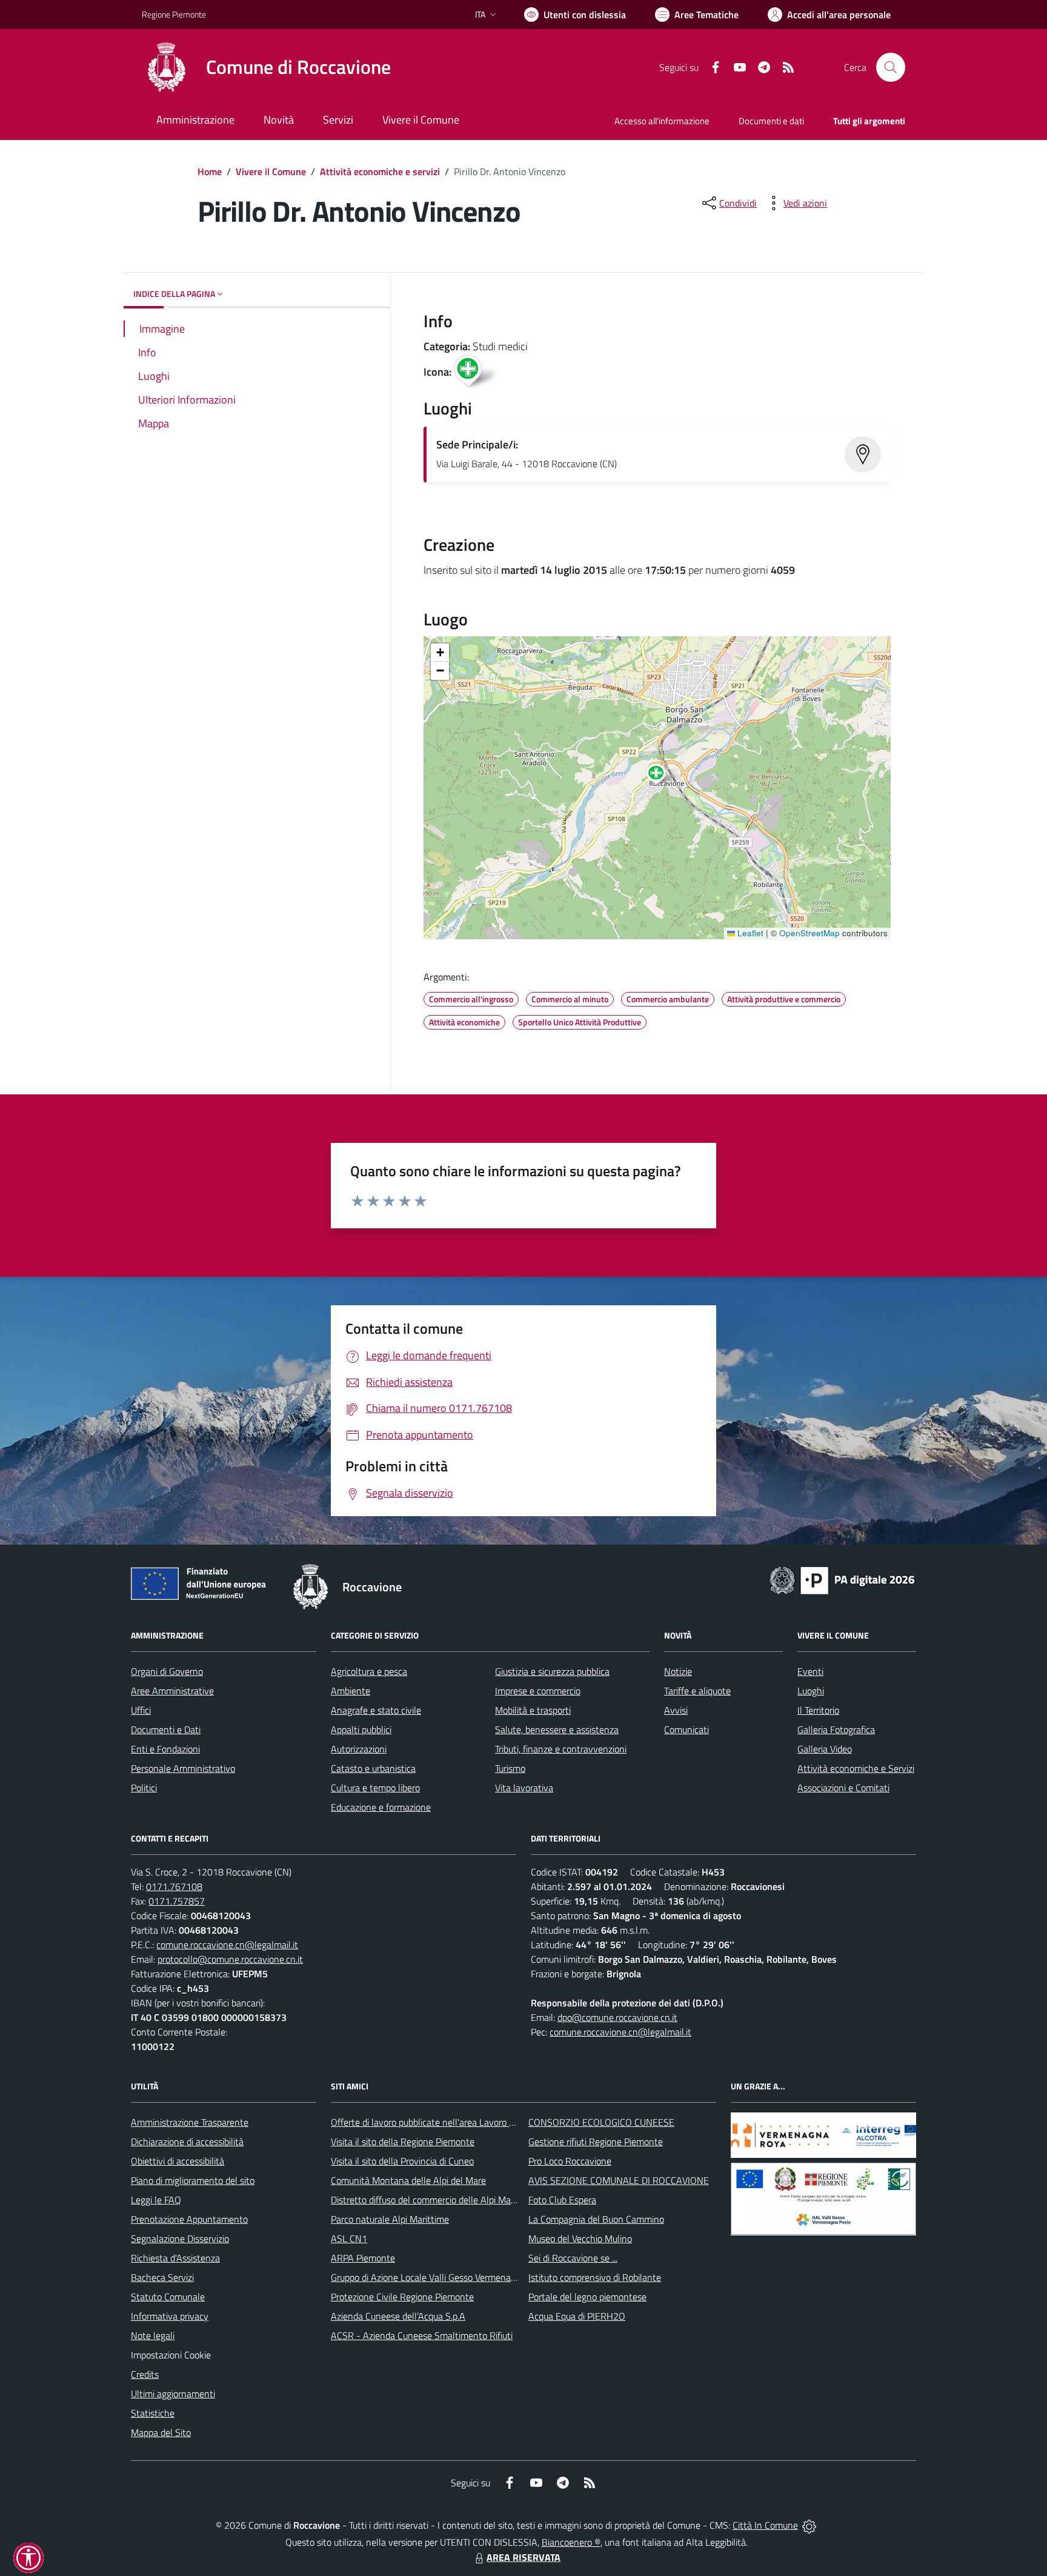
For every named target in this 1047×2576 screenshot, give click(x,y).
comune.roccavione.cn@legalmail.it (227, 1945)
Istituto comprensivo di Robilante (595, 2277)
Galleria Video (825, 1749)
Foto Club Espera (562, 2200)
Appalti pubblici (361, 1729)
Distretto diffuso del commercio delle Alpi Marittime (434, 2200)
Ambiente (351, 1691)
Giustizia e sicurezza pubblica (552, 1671)
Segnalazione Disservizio (180, 2238)
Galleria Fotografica (836, 1729)
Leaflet (749, 933)
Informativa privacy (170, 2316)
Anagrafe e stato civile (376, 1710)
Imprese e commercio (538, 1691)
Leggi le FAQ (156, 2200)
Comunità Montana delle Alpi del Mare (408, 2180)
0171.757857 (177, 1901)
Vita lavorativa (524, 1788)
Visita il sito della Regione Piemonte (403, 2142)
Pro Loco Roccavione (570, 2161)
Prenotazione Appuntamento (189, 2219)
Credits (145, 2374)
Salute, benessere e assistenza (557, 1729)
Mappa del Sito (161, 2432)
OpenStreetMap (809, 933)
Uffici (141, 1710)
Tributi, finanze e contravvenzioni (561, 1749)
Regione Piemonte (174, 14)
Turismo (510, 1768)
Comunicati (686, 1729)
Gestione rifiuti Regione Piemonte (596, 2142)
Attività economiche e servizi (380, 171)
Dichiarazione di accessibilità (187, 2142)
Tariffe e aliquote (697, 1691)
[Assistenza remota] (809, 2525)
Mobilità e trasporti (533, 1710)
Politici (144, 1788)
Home (210, 171)
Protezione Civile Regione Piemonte (402, 2297)
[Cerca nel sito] (891, 67)
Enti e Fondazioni (165, 1749)
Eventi (810, 1671)
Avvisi (676, 1710)
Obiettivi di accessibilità (178, 2161)
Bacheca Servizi (162, 2277)
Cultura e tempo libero (375, 1788)
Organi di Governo (167, 1671)
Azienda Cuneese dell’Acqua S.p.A (398, 2316)
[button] (663, 776)
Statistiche (153, 2413)
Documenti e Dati (166, 1729)
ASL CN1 (349, 2238)
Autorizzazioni (359, 1749)
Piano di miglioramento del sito (193, 2180)
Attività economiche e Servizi (856, 1768)
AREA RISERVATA (523, 2557)
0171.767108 (174, 1886)
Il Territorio (818, 1710)
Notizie (678, 1671)
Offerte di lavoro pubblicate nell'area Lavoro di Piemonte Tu (449, 2122)
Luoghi (811, 1691)
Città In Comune (765, 2525)
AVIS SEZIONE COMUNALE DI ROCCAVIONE (619, 2180)
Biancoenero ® (571, 2542)
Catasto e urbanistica (373, 1768)
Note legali (153, 2335)
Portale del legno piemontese (587, 2297)
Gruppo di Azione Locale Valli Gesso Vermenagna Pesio (440, 2277)
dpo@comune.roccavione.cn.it (617, 2017)
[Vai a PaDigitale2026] (842, 1579)
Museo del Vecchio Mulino (580, 2238)
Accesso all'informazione (662, 121)
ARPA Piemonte (363, 2258)
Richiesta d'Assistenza (175, 2258)
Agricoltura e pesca (369, 1671)
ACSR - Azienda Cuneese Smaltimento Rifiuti (422, 2335)
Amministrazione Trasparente (190, 2122)
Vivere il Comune (271, 171)
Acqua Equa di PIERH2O (577, 2316)
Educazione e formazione (381, 1807)
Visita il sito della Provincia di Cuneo (402, 2161)
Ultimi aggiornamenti (173, 2394)
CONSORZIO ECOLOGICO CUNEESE (601, 2122)
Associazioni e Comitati (843, 1788)
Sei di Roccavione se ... (573, 2258)
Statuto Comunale (168, 2297)
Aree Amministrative (172, 1691)
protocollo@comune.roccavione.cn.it (230, 1959)
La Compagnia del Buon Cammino (596, 2219)
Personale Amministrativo (183, 1768)
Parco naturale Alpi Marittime (390, 2219)
